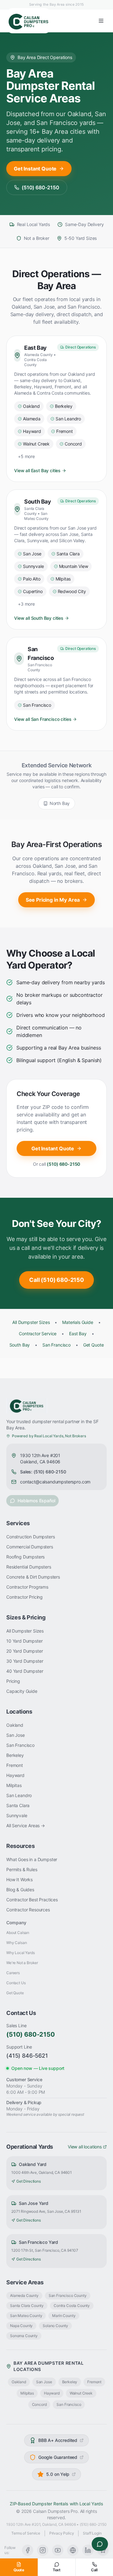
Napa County (21, 2326)
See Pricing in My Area (53, 900)
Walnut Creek (36, 444)
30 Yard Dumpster (25, 1661)
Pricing (13, 1681)
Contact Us (16, 1983)
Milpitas (63, 579)
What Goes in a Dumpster (32, 1859)
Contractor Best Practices (32, 1900)
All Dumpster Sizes (31, 1322)
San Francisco (37, 705)
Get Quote (94, 1345)
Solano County (55, 2326)
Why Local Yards (21, 1953)
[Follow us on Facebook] (28, 2550)
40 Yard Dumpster (25, 1671)
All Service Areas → (26, 1825)
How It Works (19, 1879)
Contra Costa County (72, 2306)
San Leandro (68, 419)
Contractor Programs (27, 1587)
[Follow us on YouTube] (58, 2550)
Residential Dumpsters (29, 1567)
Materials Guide (78, 1322)
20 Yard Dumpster (24, 1651)
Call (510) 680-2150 (56, 1280)
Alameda (32, 419)
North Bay (60, 803)
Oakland (31, 406)
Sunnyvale (33, 566)
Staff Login (92, 2533)
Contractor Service (38, 1334)
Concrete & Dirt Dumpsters (33, 1577)
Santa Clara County (27, 2306)
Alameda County (24, 2295)
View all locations (85, 2147)
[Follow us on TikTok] (73, 2550)
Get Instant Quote (35, 169)
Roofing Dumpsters (25, 1557)
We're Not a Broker (22, 1963)
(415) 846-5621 (27, 2056)
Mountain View (74, 566)
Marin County (64, 2316)
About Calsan (18, 1933)
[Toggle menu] (101, 21)
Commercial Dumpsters (30, 1547)
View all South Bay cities (39, 618)
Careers (13, 1973)
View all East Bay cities (37, 470)
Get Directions (29, 2181)
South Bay (20, 1345)
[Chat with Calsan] (100, 2544)
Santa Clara (68, 554)
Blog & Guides (20, 1890)
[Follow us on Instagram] (43, 2550)
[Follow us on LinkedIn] (88, 2550)
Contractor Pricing (24, 1597)
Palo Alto (32, 579)
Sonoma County (24, 2336)
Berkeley (64, 406)
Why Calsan (16, 1943)
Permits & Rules (22, 1869)
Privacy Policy (62, 2533)
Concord (73, 444)
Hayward (32, 431)
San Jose (32, 554)
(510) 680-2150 (40, 187)
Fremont (65, 431)
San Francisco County (68, 2295)
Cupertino (33, 591)
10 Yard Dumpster (24, 1641)
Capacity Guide (22, 1691)
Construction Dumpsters (30, 1537)
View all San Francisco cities (43, 719)
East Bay (78, 1334)
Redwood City (72, 591)
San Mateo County (26, 2316)
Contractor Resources (28, 1910)
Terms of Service (26, 2533)
